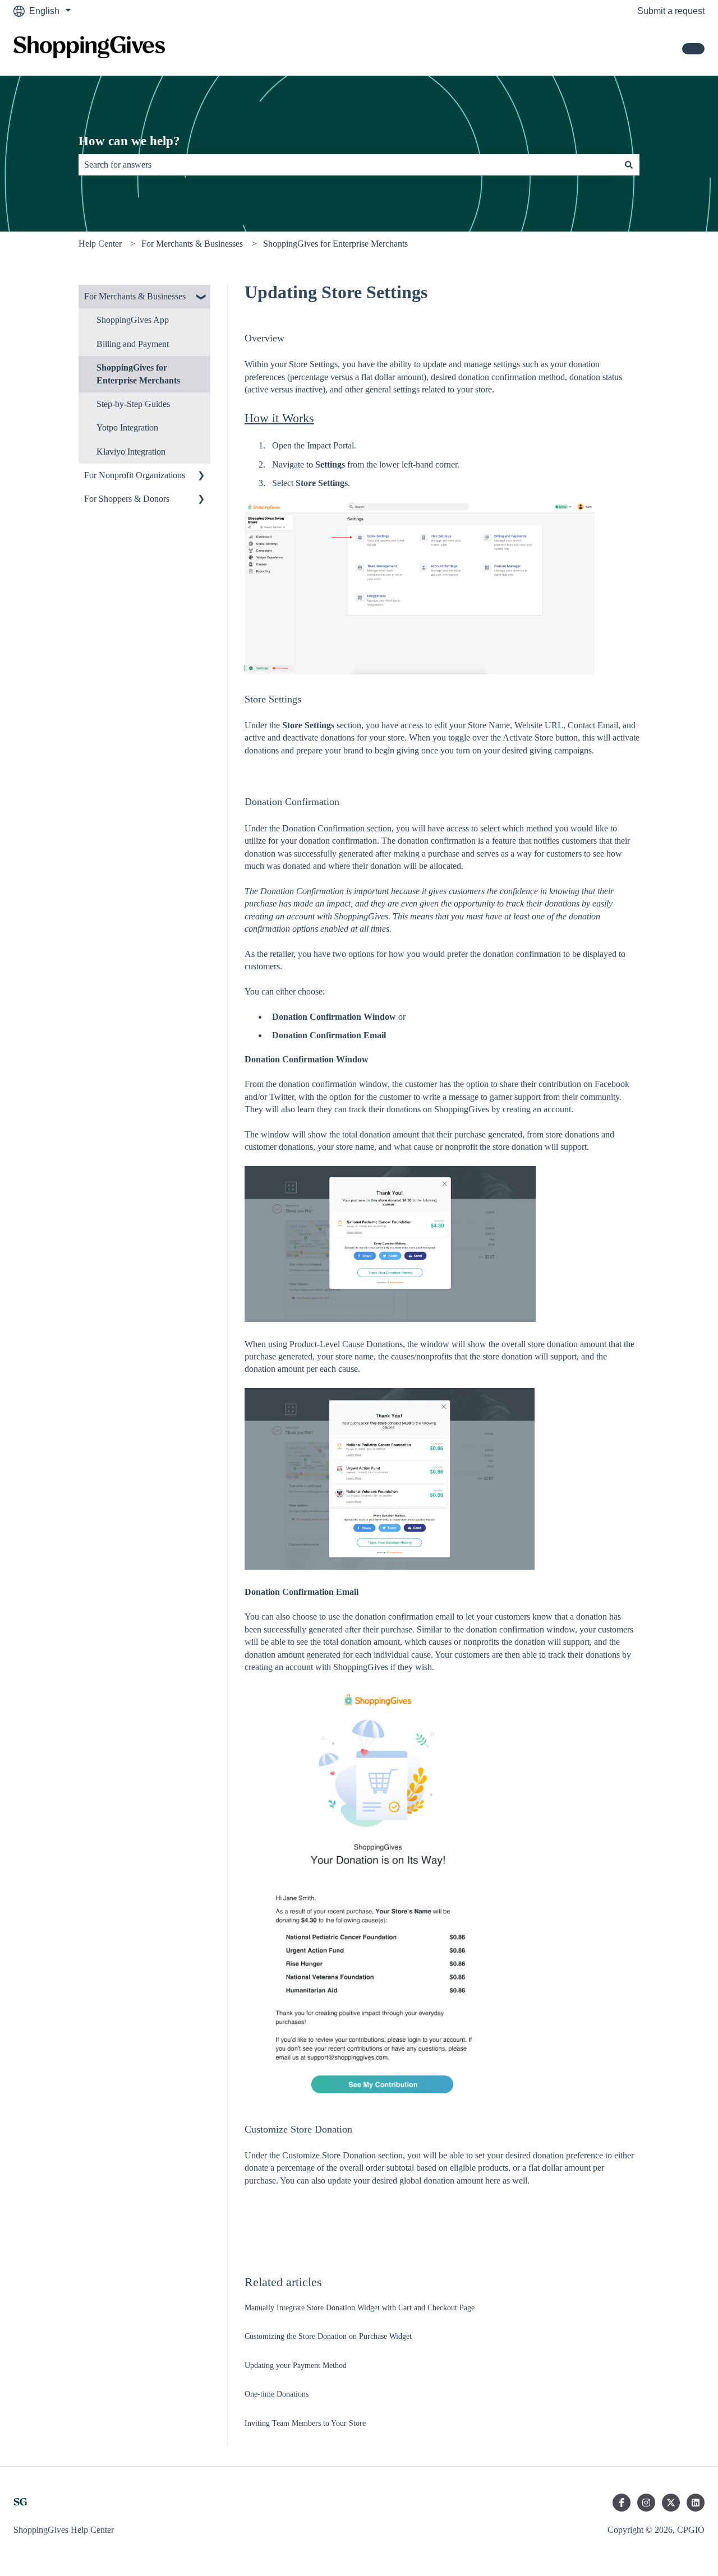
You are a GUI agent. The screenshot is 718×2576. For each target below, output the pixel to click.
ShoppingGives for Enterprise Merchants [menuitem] (138, 374)
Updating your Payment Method (296, 2365)
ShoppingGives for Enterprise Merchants (335, 244)
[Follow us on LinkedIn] (696, 2503)
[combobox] (348, 165)
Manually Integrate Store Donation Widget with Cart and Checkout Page (360, 2308)
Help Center (100, 244)
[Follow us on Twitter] (671, 2503)
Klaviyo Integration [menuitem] (131, 452)
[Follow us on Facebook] (622, 2503)
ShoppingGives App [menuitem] (133, 320)
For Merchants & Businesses (192, 244)
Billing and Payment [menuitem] (133, 344)
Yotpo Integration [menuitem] (127, 427)
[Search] (629, 165)
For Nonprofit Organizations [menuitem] (135, 475)
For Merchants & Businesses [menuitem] (135, 296)
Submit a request (671, 11)
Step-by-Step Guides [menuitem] (133, 404)
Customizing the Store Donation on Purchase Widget (328, 2336)
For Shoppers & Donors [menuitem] (127, 499)
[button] (201, 297)
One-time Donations (277, 2394)
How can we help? (129, 141)
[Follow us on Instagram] (646, 2503)
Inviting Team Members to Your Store (305, 2423)
